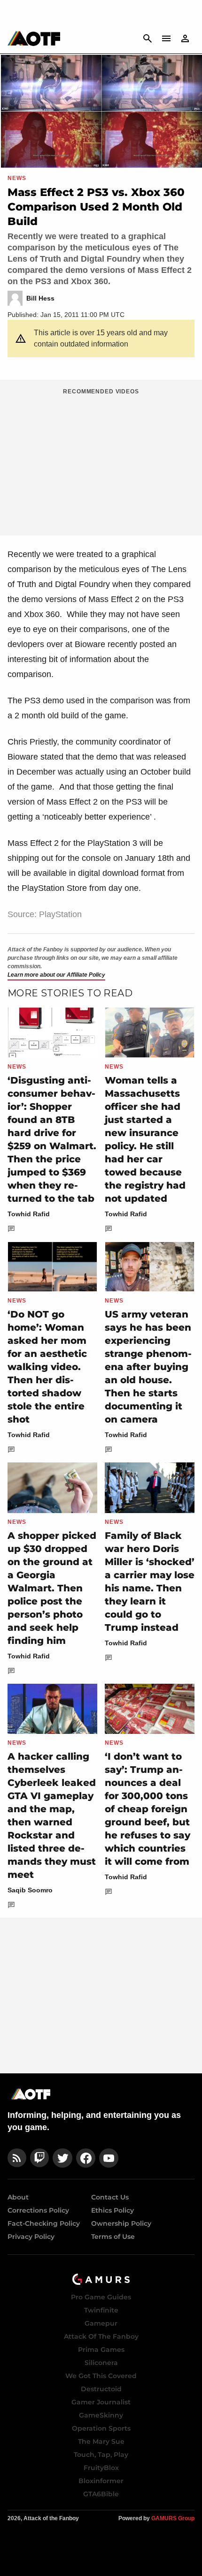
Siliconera (101, 2363)
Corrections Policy (38, 2210)
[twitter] (62, 2158)
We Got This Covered (101, 2376)
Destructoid (101, 2389)
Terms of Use (113, 2237)
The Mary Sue (101, 2441)
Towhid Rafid (29, 1214)
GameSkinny (101, 2415)
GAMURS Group (173, 2518)
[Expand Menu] (166, 38)
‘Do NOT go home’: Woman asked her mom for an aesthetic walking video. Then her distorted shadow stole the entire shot (47, 1367)
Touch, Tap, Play (101, 2455)
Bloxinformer (101, 2481)
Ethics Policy (113, 2210)
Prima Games (101, 2350)
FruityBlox (101, 2468)
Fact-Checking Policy (44, 2223)
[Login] (185, 38)
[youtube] (109, 2158)
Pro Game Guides (101, 2297)
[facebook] (86, 2158)
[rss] (17, 2158)
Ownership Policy (121, 2223)
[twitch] (39, 2158)
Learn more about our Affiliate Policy (56, 975)
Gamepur (101, 2323)
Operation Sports (101, 2428)
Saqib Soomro (30, 1890)
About (18, 2197)
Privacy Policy (31, 2237)
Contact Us (110, 2197)
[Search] (148, 38)
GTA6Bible (101, 2494)
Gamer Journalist (101, 2402)
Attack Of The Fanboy (101, 2336)
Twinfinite (101, 2310)
